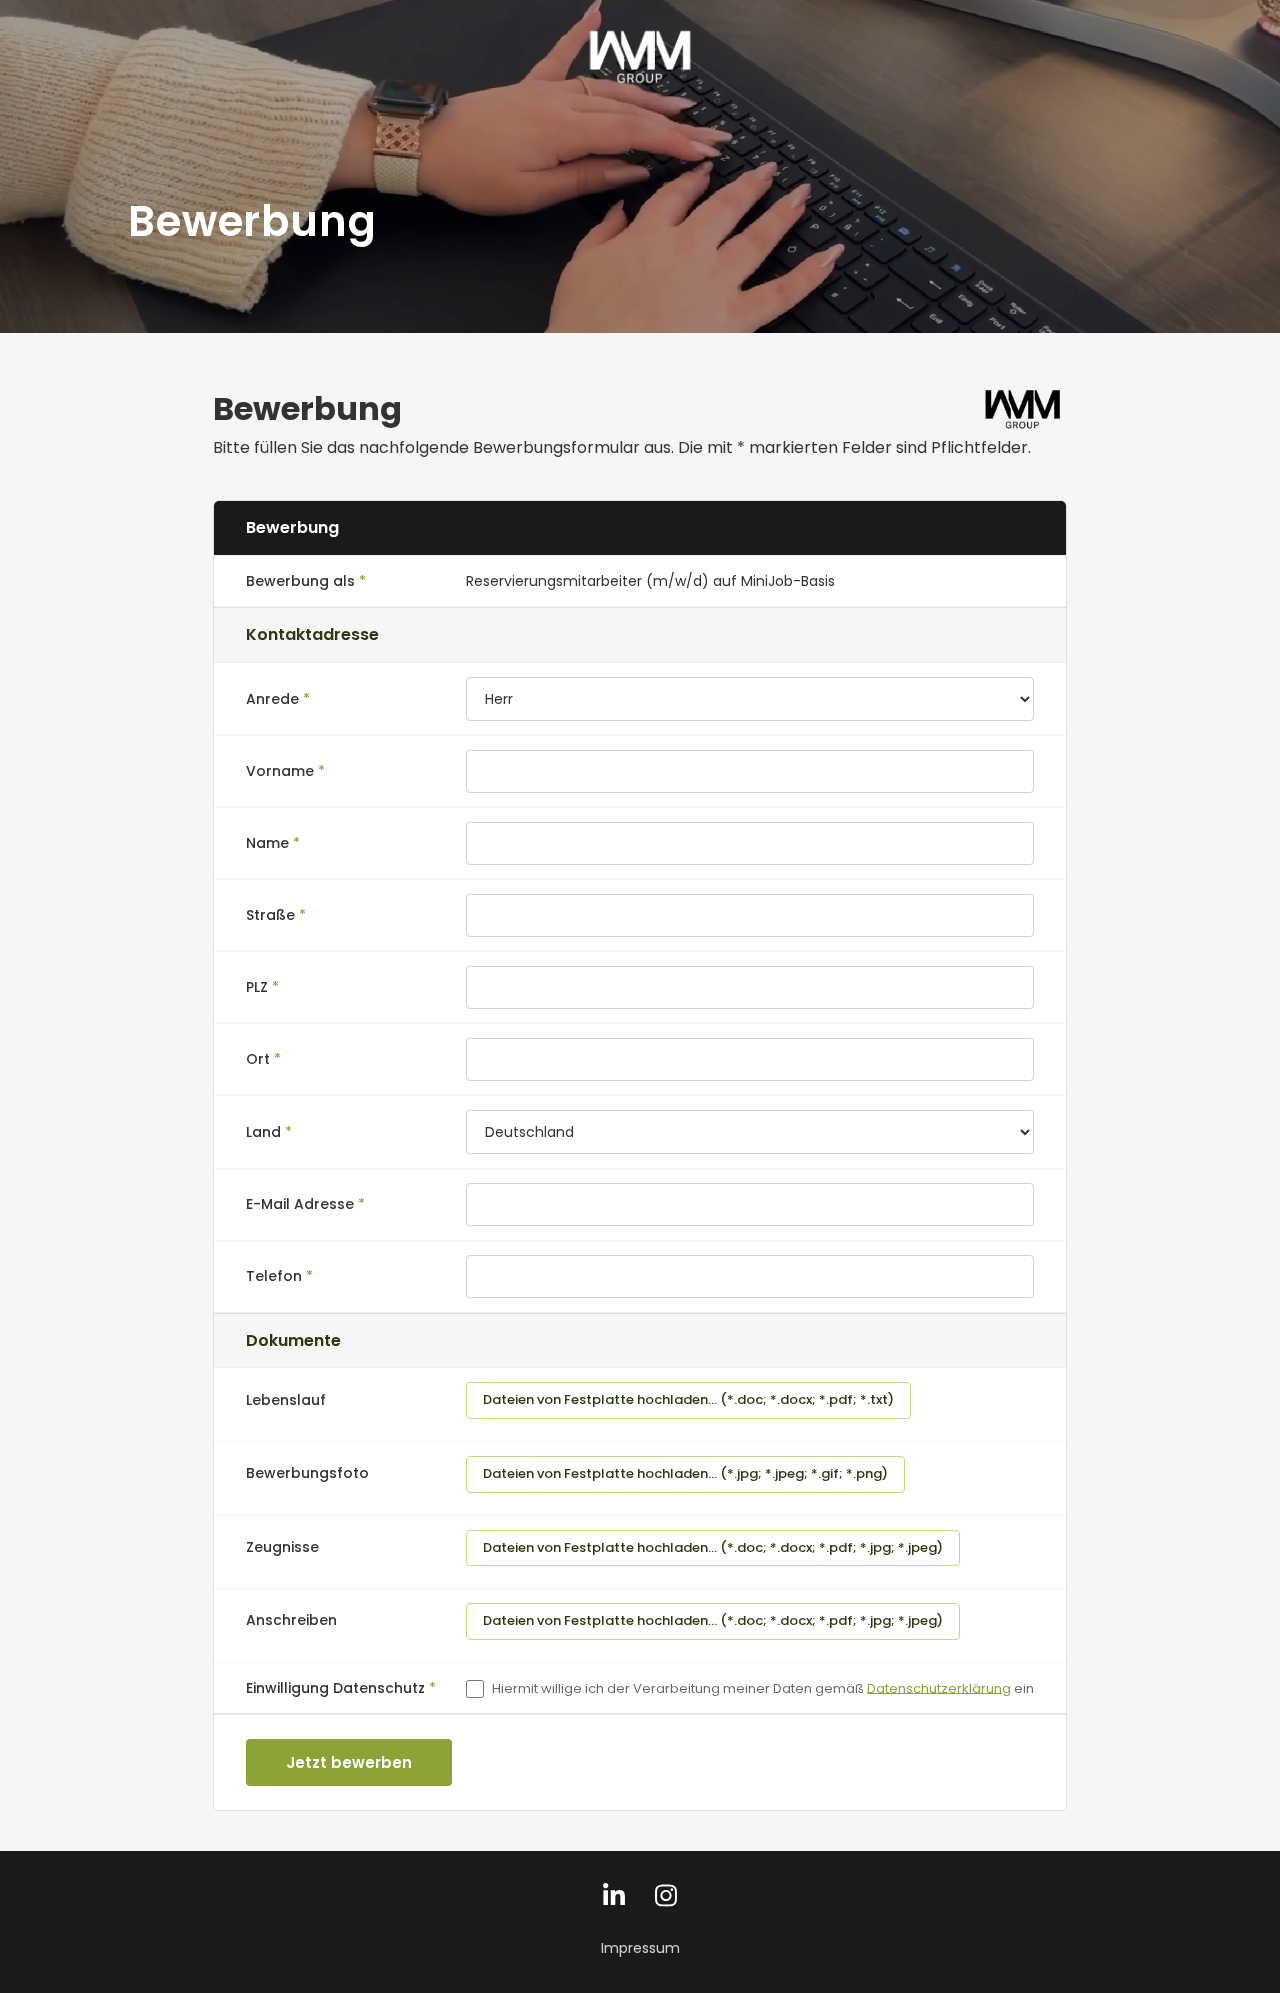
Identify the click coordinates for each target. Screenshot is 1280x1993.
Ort (258, 1059)
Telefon (274, 1276)
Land (263, 1132)
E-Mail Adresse (300, 1204)
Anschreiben (291, 1620)
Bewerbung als (300, 581)
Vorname (280, 771)
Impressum (640, 1948)
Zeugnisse (282, 1547)
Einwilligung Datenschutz (335, 1688)
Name (267, 843)
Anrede (272, 699)
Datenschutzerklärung (939, 1687)
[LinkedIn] (614, 1901)
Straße (270, 915)
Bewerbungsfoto (307, 1473)
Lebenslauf (286, 1400)
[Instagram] (666, 1901)
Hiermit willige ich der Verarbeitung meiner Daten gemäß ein (763, 1687)
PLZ (257, 987)
